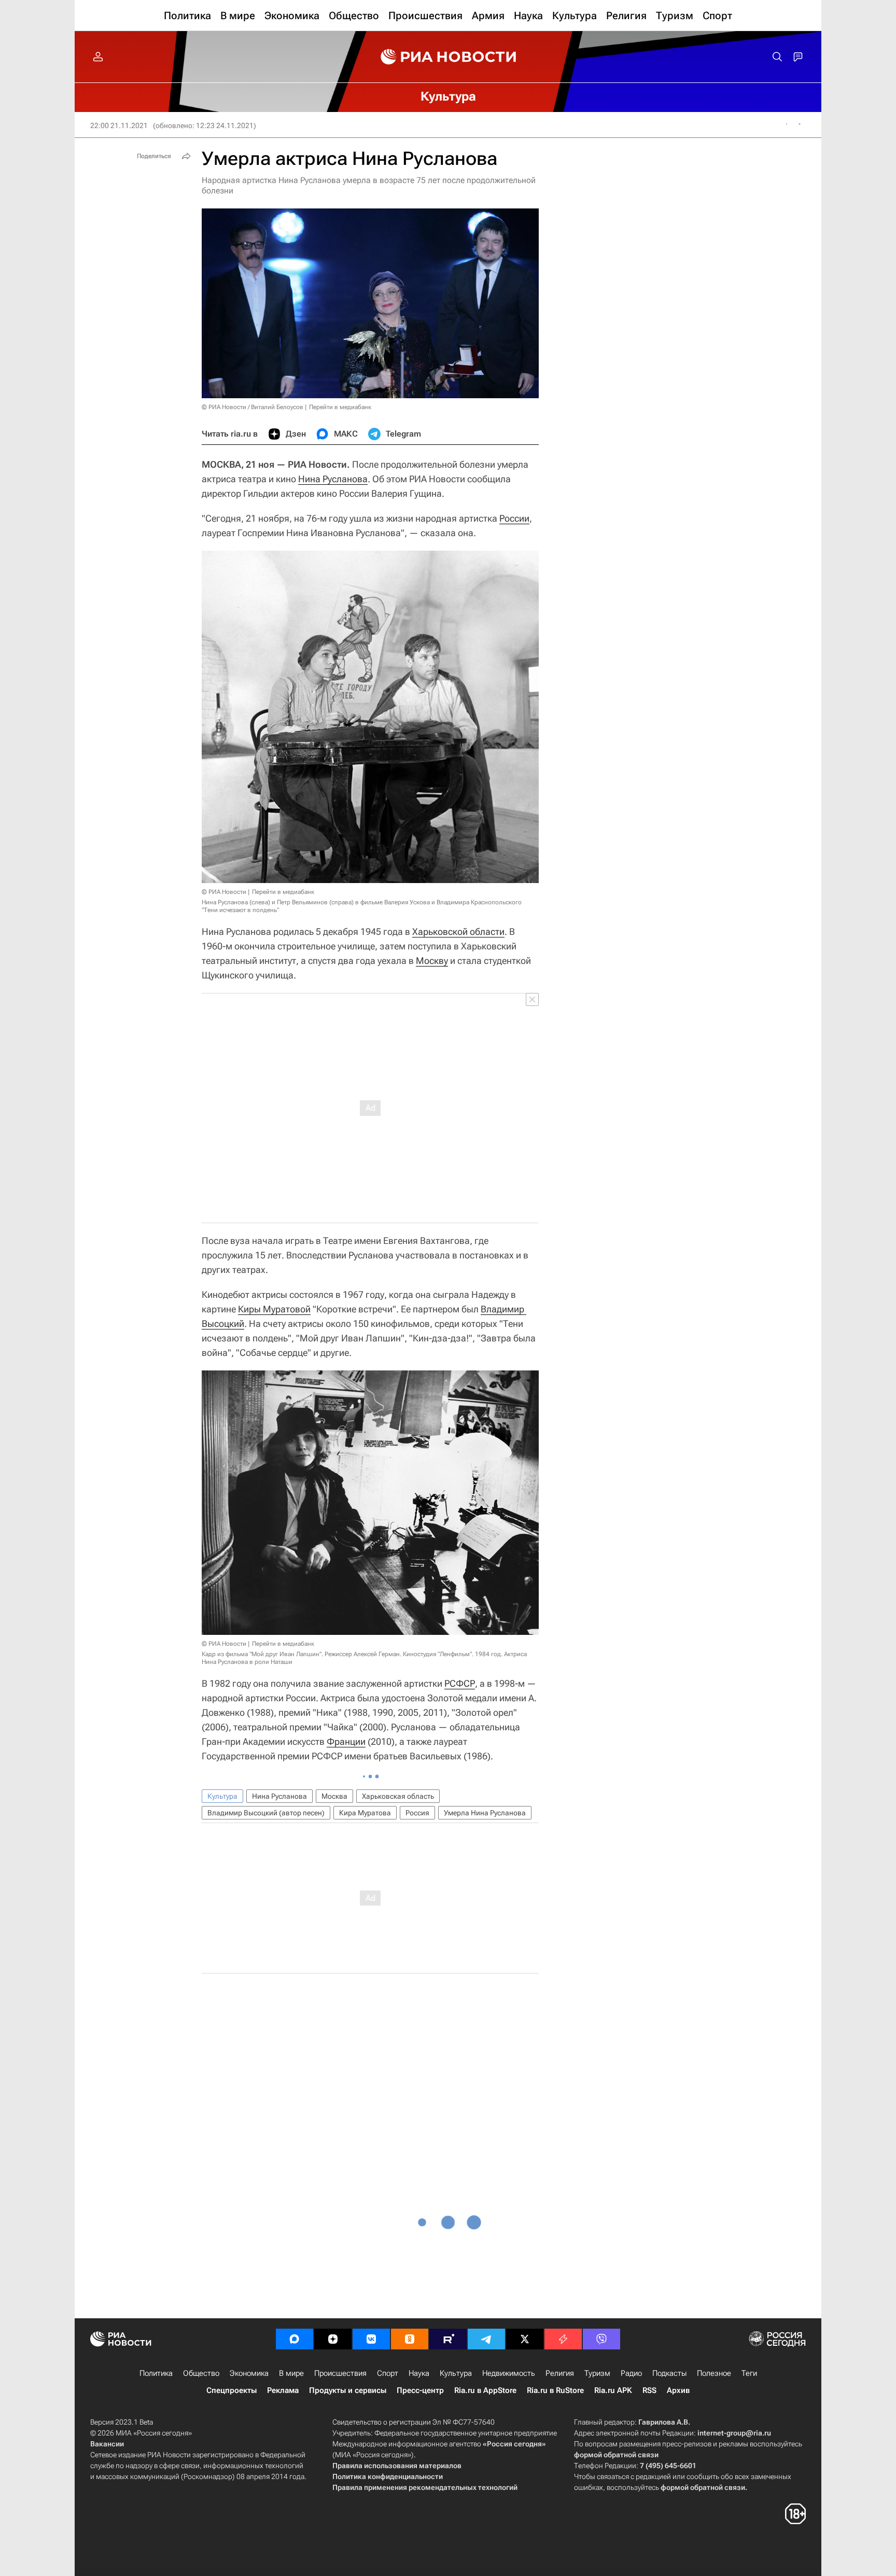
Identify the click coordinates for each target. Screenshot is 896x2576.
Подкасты (669, 2373)
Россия (417, 1813)
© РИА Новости (224, 892)
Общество (201, 2373)
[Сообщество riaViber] (601, 2339)
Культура (222, 1796)
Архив (678, 2390)
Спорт (388, 2373)
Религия (560, 2373)
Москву (432, 961)
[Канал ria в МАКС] (295, 2339)
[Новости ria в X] (525, 2339)
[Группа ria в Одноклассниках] (410, 2339)
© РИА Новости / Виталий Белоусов (253, 407)
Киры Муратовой (274, 1309)
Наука (419, 2373)
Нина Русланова (333, 479)
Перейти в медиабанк (340, 407)
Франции (346, 1741)
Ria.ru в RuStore (555, 2390)
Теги (749, 2373)
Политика (156, 2373)
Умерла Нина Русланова (485, 1813)
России (514, 518)
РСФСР (460, 1683)
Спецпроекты (232, 2390)
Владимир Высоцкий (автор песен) (266, 1813)
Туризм (597, 2373)
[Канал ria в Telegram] (486, 2339)
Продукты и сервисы (348, 2390)
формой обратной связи (616, 2455)
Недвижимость (509, 2373)
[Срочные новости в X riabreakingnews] (563, 2339)
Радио (631, 2373)
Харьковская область (398, 1796)
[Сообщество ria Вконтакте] (371, 2339)
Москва (334, 1796)
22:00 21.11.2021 (119, 125)
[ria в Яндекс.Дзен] (333, 2339)
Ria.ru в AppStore (485, 2390)
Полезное (714, 2373)
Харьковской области (458, 932)
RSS (649, 2390)
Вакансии (107, 2444)
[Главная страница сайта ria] (448, 57)
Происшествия (340, 2373)
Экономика (249, 2373)
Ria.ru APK (613, 2390)
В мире (291, 2373)
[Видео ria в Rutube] (448, 2339)
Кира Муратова (365, 1813)
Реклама (283, 2390)
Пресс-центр (420, 2390)
